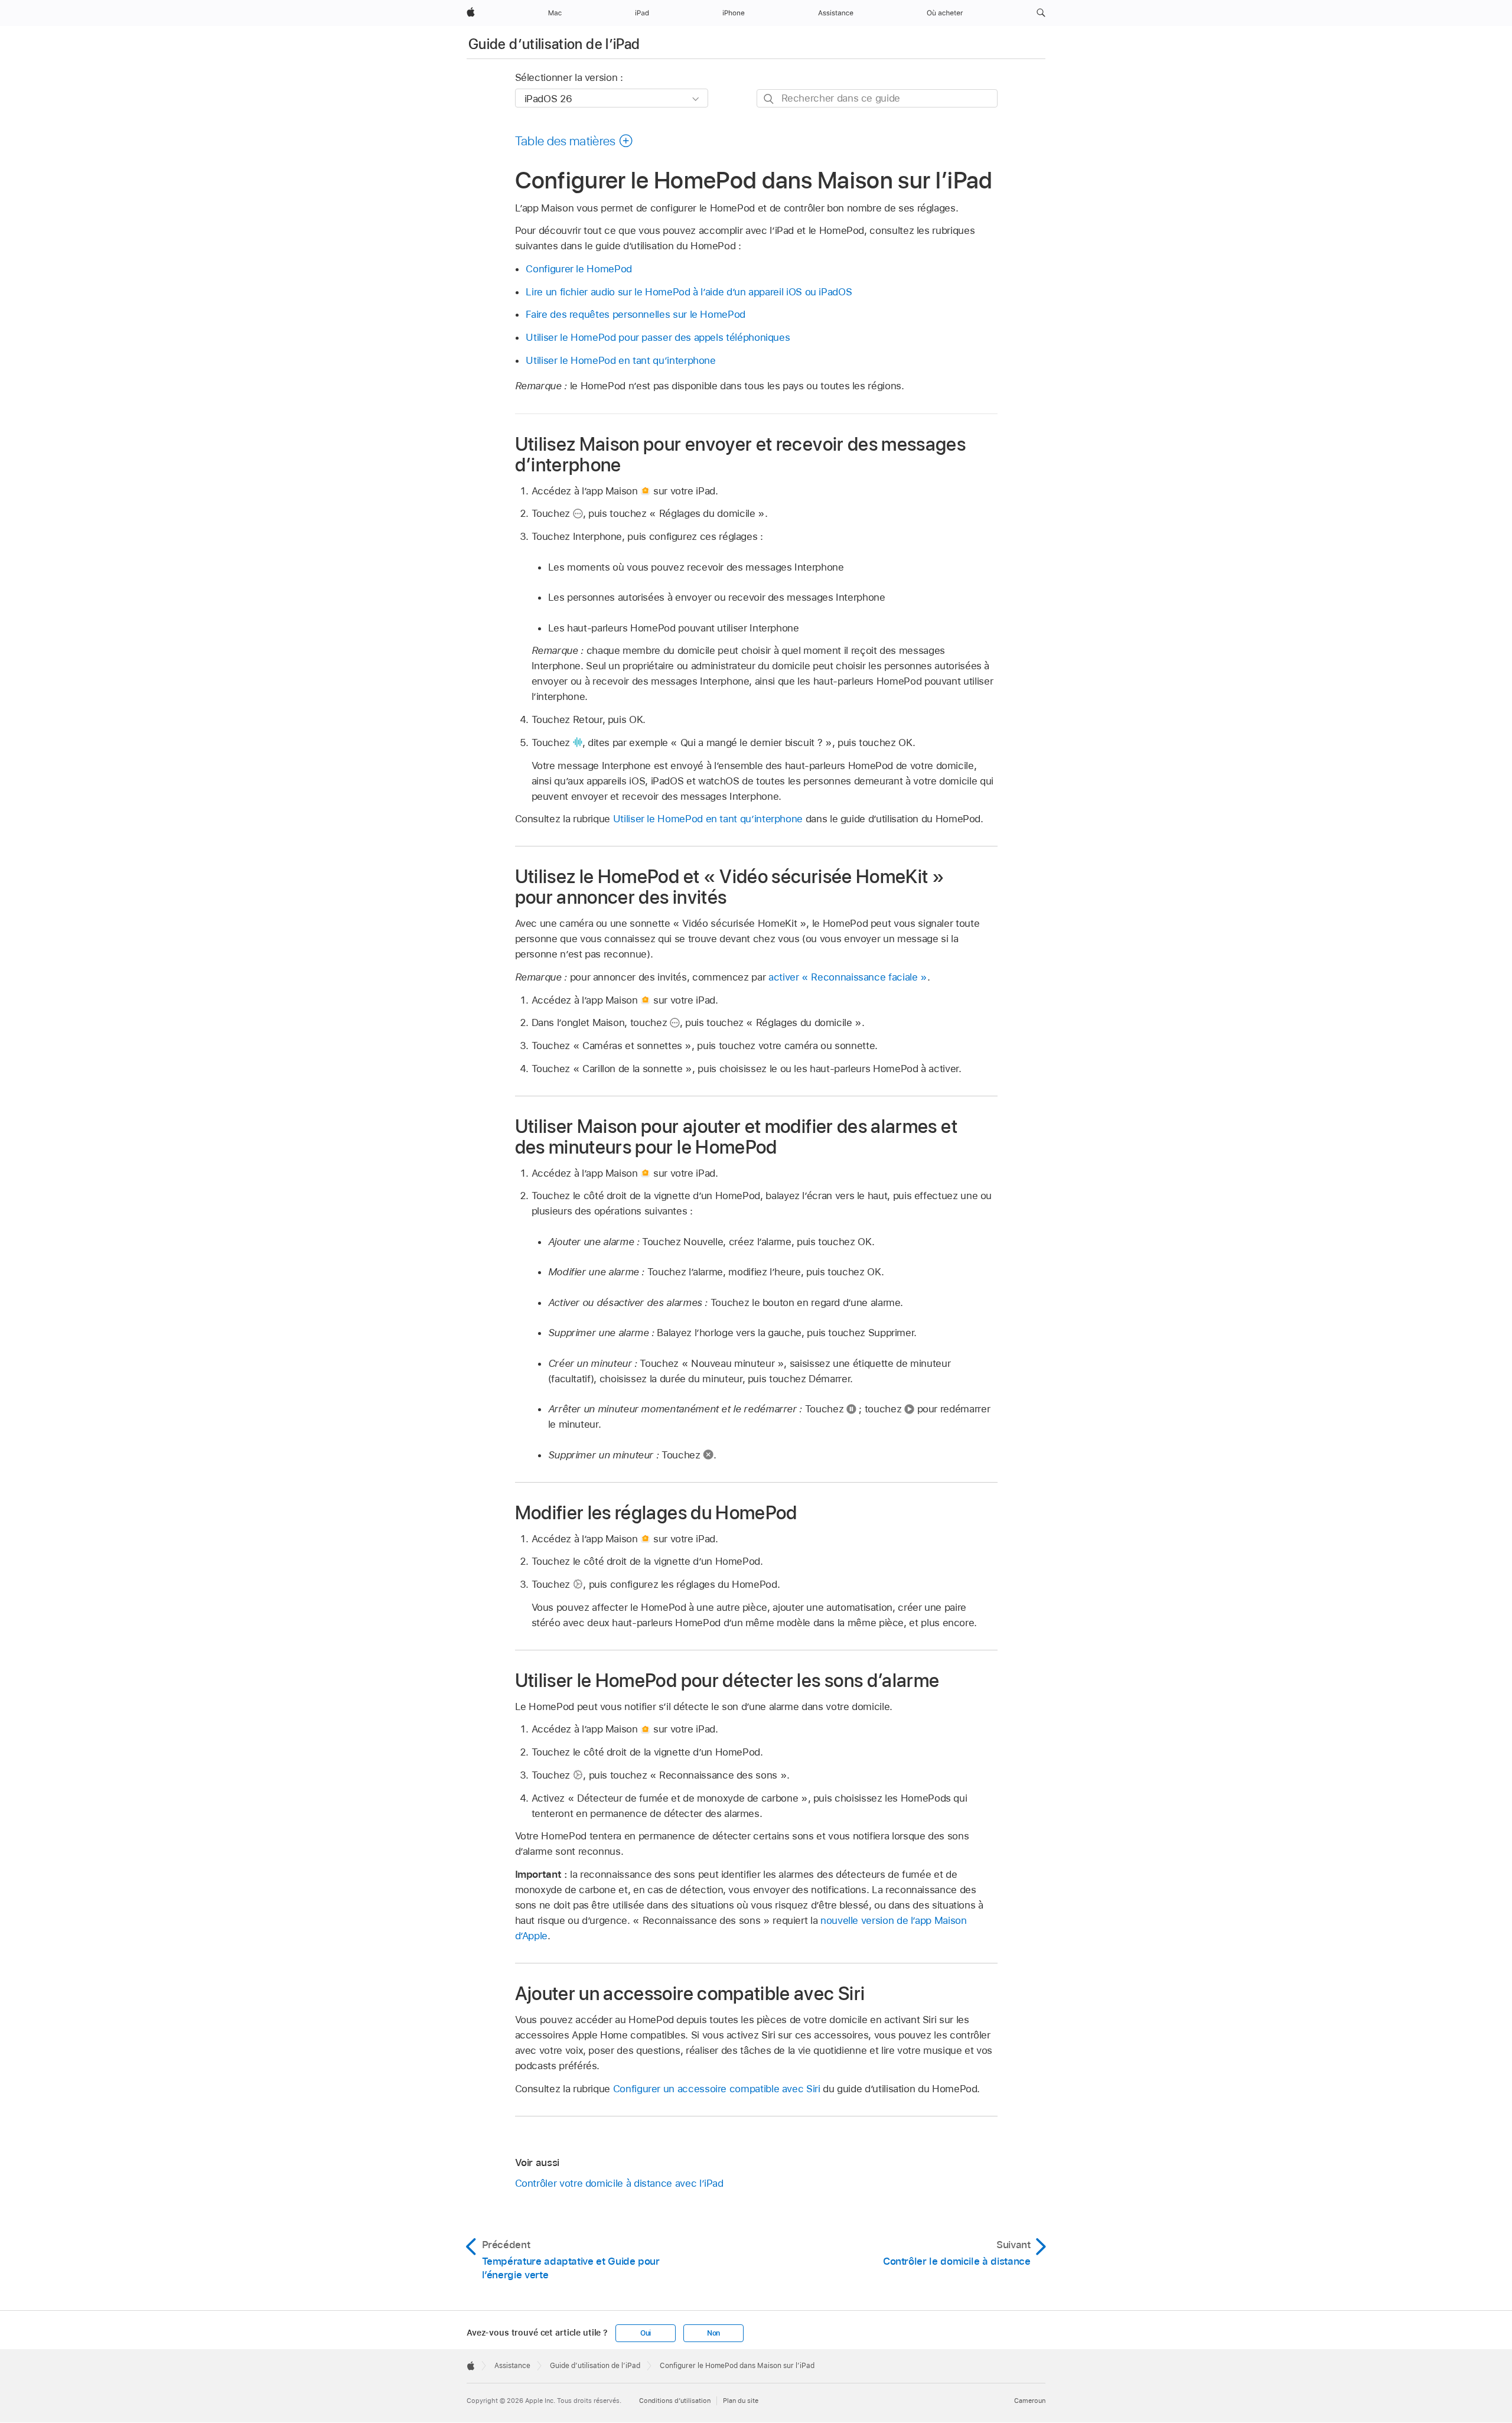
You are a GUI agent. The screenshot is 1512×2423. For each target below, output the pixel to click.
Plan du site (741, 2401)
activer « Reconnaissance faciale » (848, 977)
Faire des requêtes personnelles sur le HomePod (636, 314)
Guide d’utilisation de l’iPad (554, 44)
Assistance (512, 2366)
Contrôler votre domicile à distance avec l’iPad (619, 2183)
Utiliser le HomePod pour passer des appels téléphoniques (658, 337)
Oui (646, 2333)
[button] (1041, 13)
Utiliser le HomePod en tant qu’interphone (620, 360)
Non (713, 2333)
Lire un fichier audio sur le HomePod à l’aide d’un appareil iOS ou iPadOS (689, 292)
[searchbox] (877, 98)
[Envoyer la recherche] (769, 99)
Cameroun (1030, 2401)
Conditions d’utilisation (675, 2401)
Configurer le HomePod (579, 269)
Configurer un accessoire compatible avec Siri (717, 2089)
